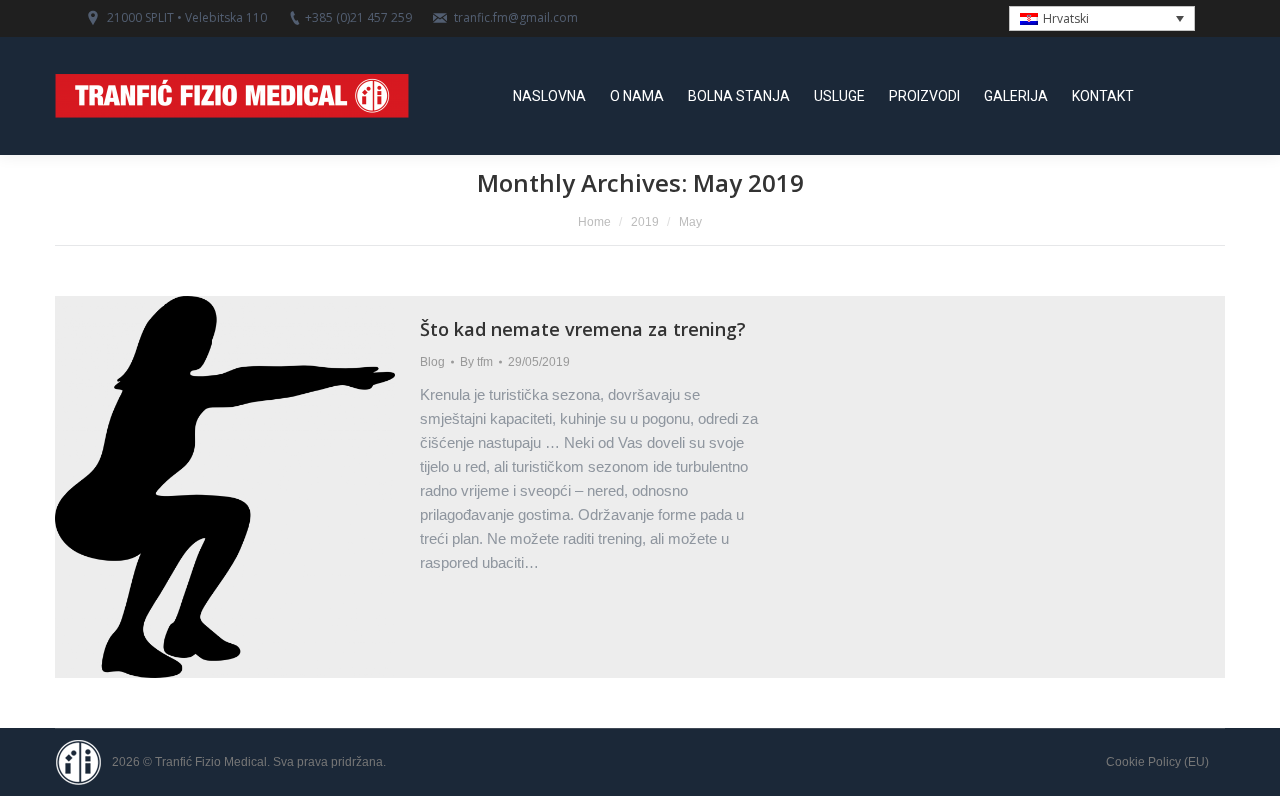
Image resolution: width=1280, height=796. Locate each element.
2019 (645, 222)
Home (594, 222)
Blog (432, 362)
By (476, 362)
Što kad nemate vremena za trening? (583, 329)
